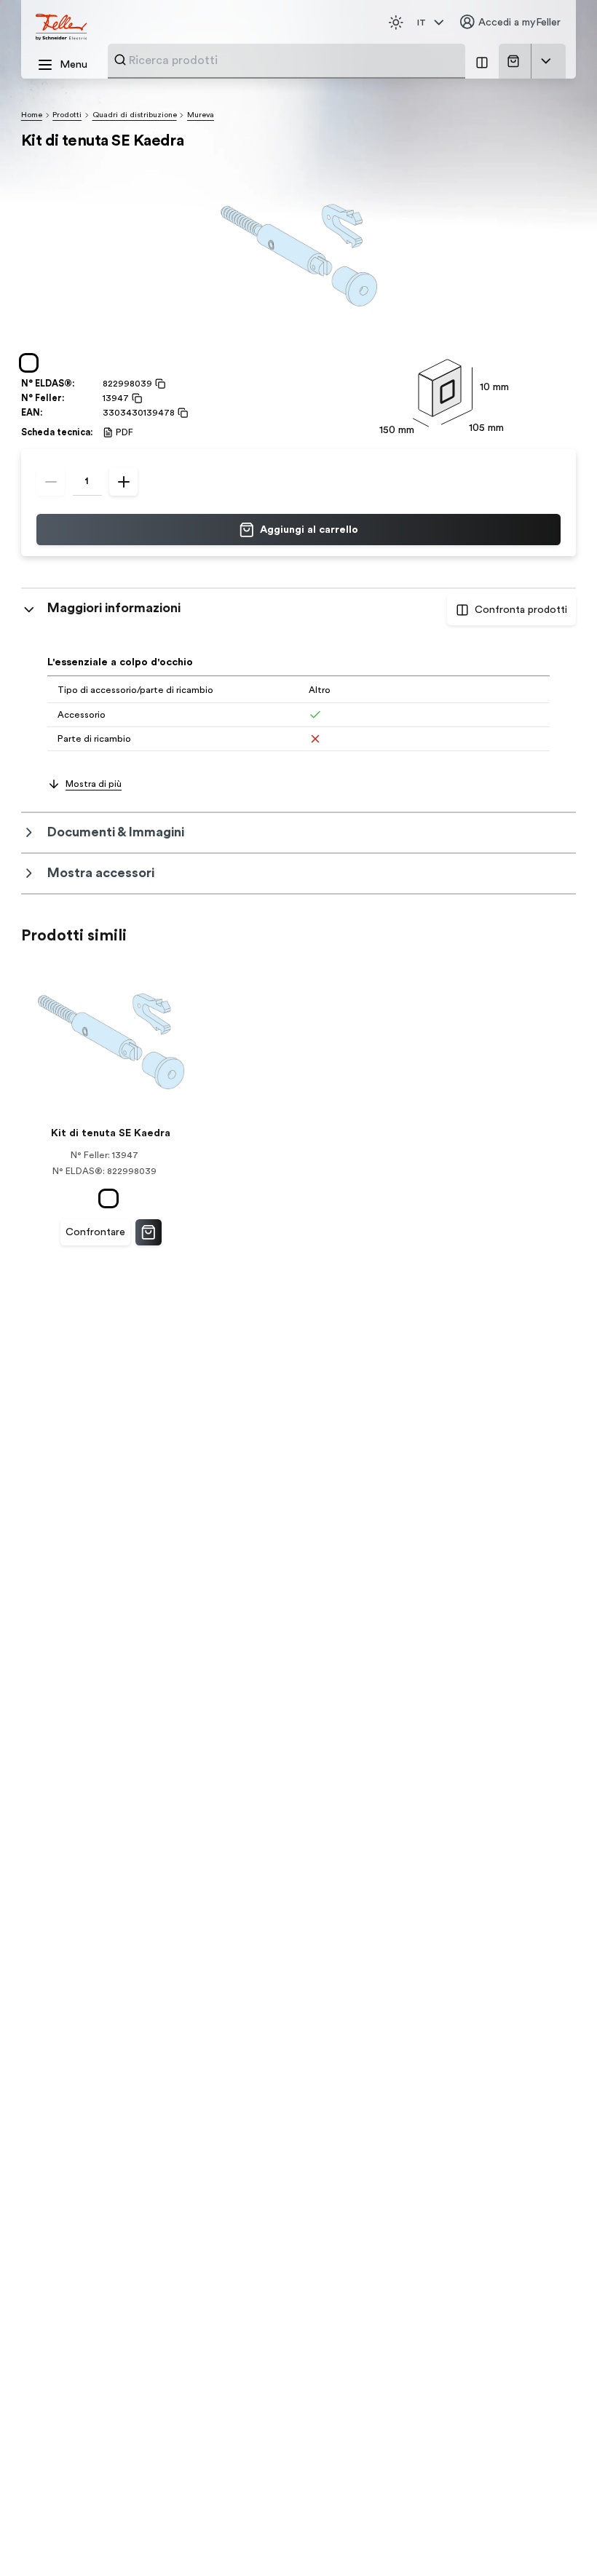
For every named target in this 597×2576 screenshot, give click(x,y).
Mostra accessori (101, 873)
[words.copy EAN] (181, 413)
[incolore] (32, 363)
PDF (124, 432)
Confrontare (95, 1232)
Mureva (201, 115)
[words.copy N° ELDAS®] (159, 384)
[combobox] (293, 60)
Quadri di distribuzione (135, 115)
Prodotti (67, 115)
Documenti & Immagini (116, 832)
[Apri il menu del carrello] (546, 61)
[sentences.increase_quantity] (123, 481)
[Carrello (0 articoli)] (516, 61)
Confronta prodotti (521, 610)
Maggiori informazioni (114, 608)
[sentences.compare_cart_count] (482, 61)
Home (32, 115)
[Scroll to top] (558, 2539)
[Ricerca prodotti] (120, 60)
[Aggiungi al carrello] (149, 1232)
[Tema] (396, 23)
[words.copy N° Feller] (135, 398)
